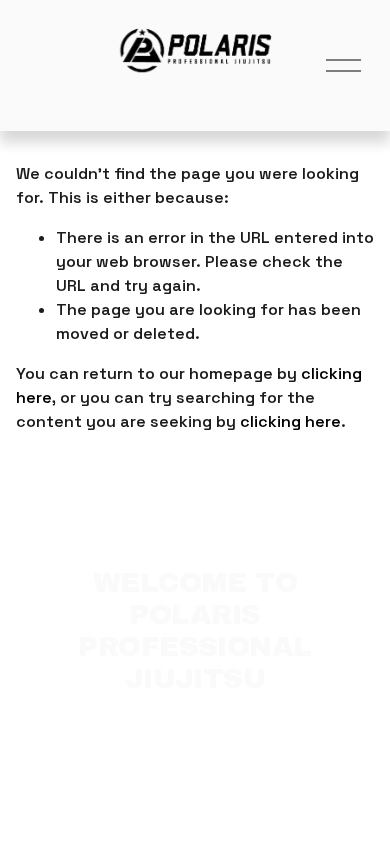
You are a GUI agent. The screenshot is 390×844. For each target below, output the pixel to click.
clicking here (290, 421)
